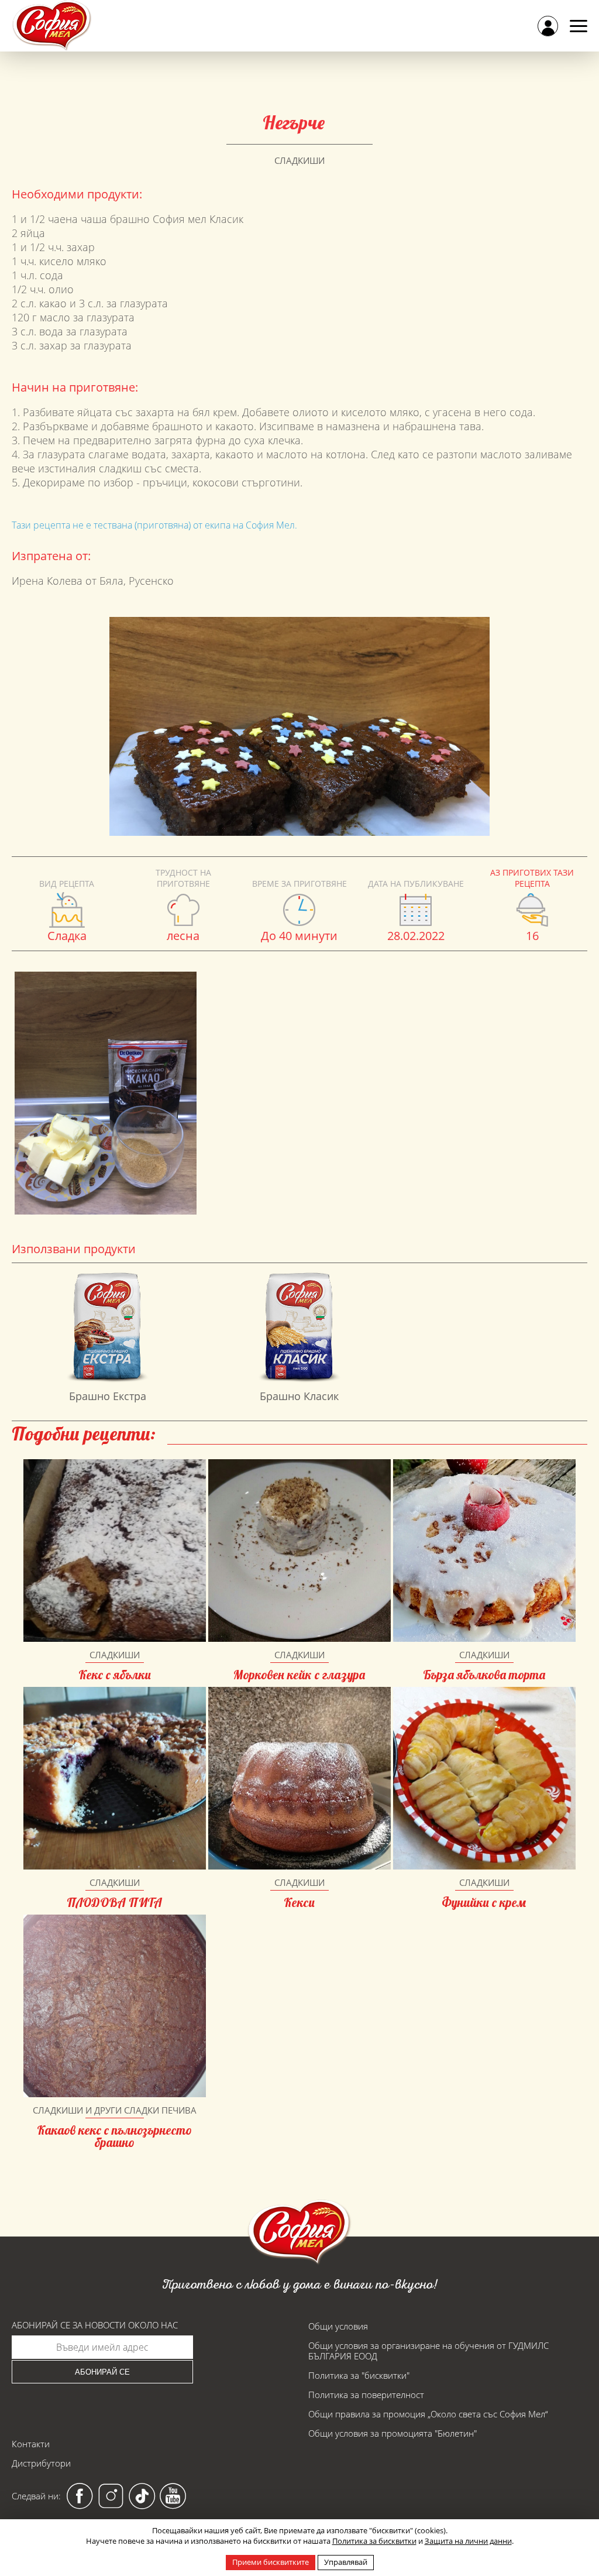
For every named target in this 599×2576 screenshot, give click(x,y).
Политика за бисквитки (374, 2541)
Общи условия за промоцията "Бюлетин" (393, 2433)
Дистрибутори (41, 2463)
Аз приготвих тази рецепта (532, 878)
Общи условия (338, 2326)
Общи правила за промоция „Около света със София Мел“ (428, 2414)
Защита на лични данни (468, 2541)
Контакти (31, 2444)
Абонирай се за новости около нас (95, 2325)
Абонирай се (102, 2372)
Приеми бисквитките (271, 2562)
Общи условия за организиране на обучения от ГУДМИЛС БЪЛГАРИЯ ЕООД (428, 2351)
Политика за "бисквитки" (359, 2375)
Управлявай (346, 2562)
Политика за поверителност (366, 2395)
